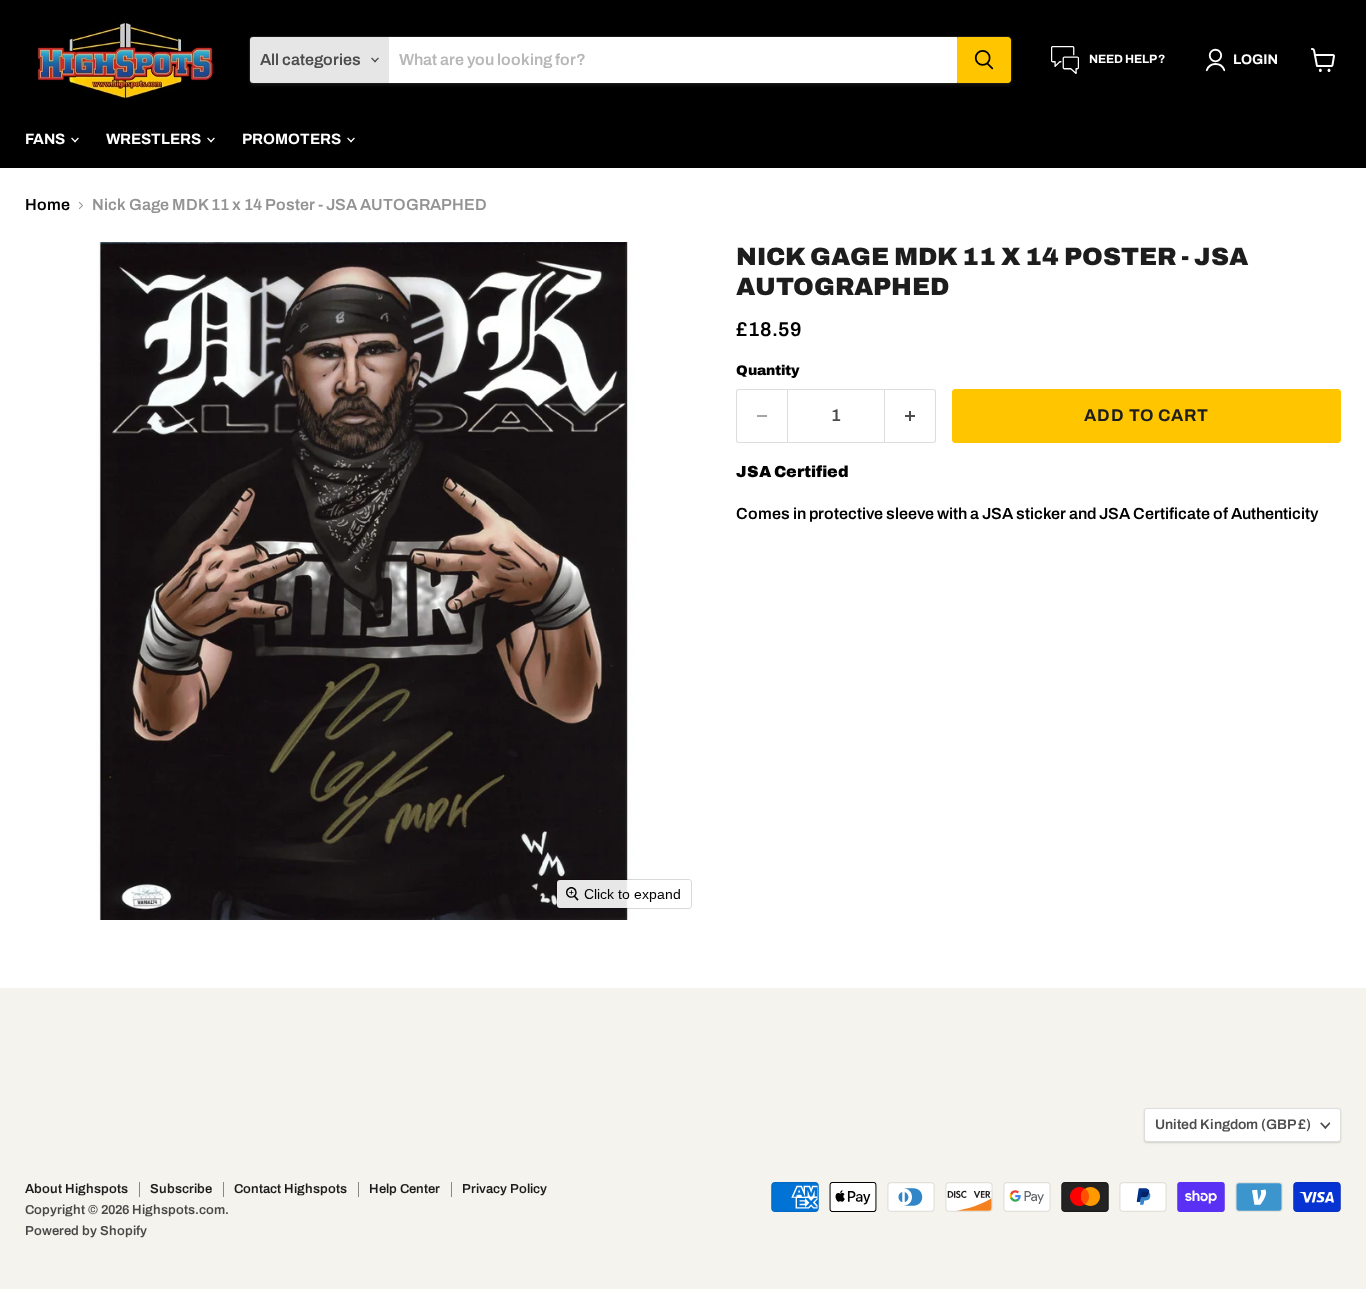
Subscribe (181, 1189)
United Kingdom (1233, 1124)
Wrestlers (155, 139)
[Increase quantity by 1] (910, 416)
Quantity (768, 370)
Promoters (293, 139)
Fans (46, 139)
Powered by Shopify (86, 1231)
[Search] (984, 60)
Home (47, 204)
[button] (1245, 60)
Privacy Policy (504, 1189)
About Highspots (76, 1189)
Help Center (404, 1189)
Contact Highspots (290, 1189)
